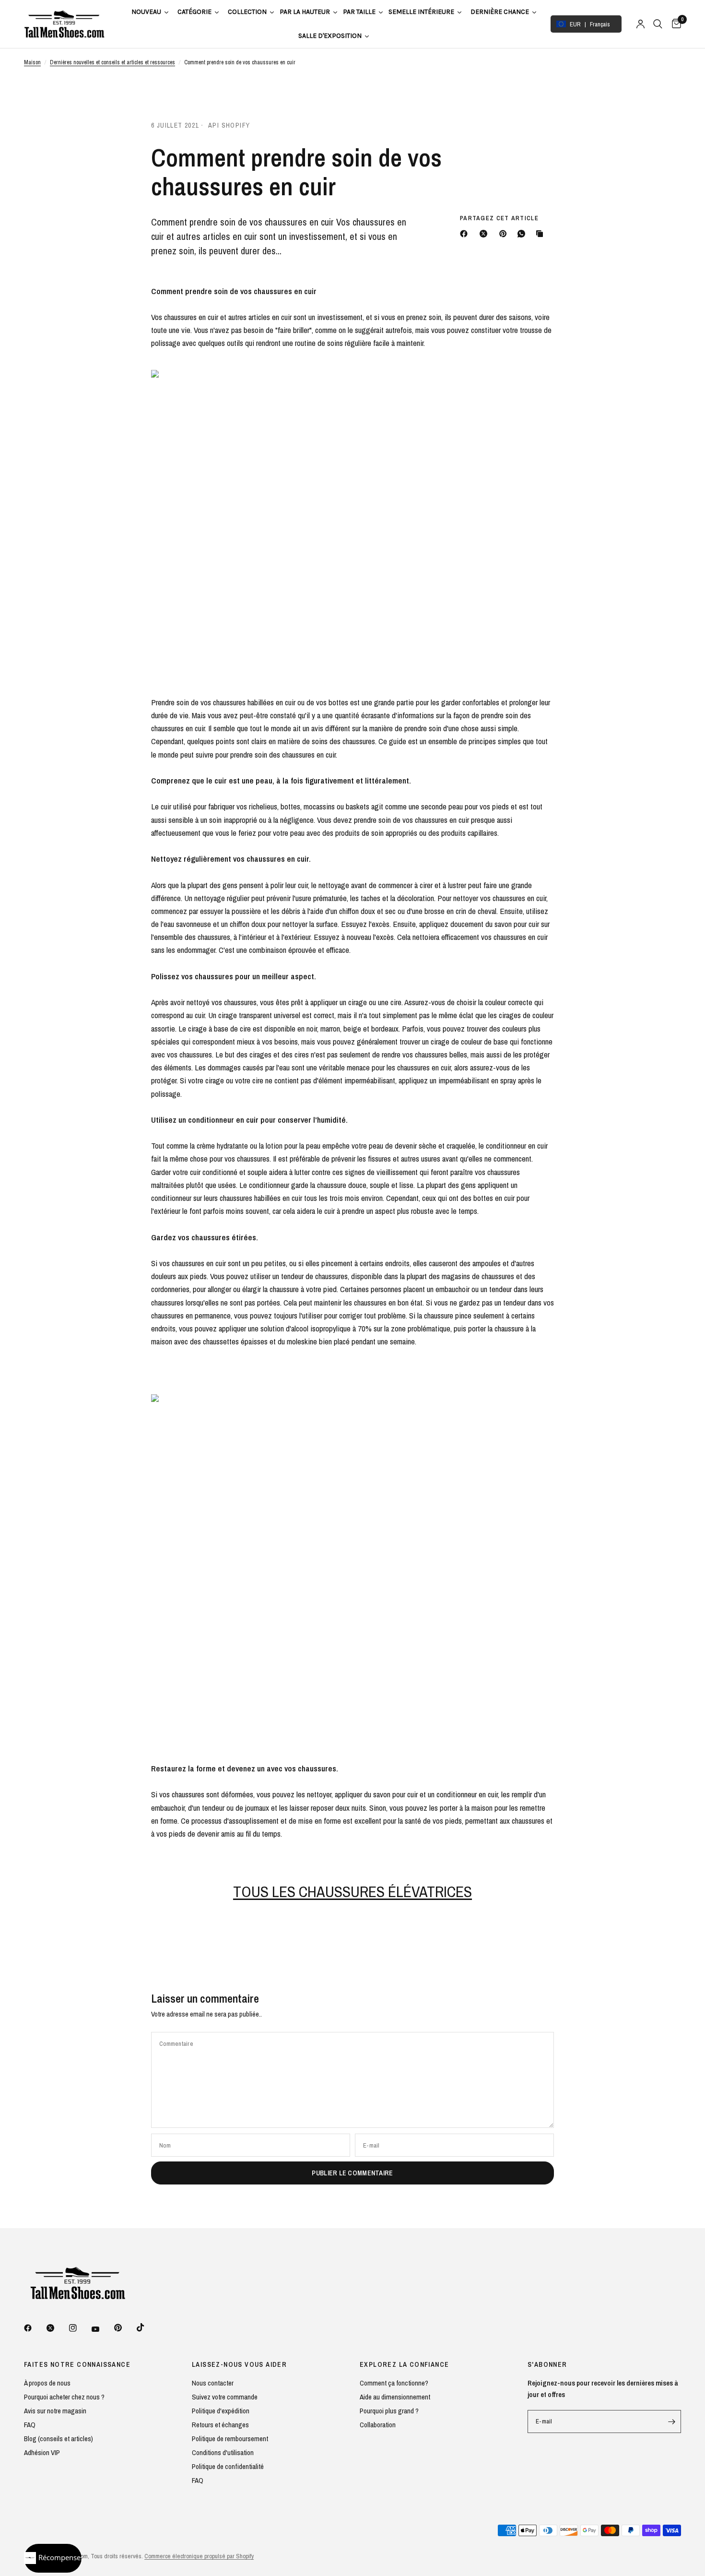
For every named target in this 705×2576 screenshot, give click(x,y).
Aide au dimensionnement (395, 2397)
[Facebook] (466, 234)
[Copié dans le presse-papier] (541, 234)
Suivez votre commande (225, 2397)
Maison (32, 62)
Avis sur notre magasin (55, 2411)
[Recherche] (658, 24)
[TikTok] (147, 2327)
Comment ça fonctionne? (394, 2383)
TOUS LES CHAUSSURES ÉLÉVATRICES (352, 1892)
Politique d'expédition (221, 2411)
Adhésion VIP (42, 2452)
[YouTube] (102, 2329)
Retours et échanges (220, 2425)
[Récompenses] (53, 2558)
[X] (485, 234)
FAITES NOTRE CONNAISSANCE (77, 2364)
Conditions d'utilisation (223, 2452)
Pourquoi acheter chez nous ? (64, 2397)
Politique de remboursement (230, 2439)
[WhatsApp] (523, 234)
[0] (674, 24)
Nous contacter (213, 2383)
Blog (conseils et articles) (59, 2439)
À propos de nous (47, 2383)
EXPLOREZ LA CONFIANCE (404, 2364)
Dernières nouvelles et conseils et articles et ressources (112, 62)
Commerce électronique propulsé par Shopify (199, 2556)
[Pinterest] (505, 234)
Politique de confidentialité (228, 2466)
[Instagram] (80, 2328)
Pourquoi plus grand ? (389, 2411)
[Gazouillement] (57, 2328)
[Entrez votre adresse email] (671, 2422)
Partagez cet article (499, 218)
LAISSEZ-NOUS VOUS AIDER (239, 2364)
